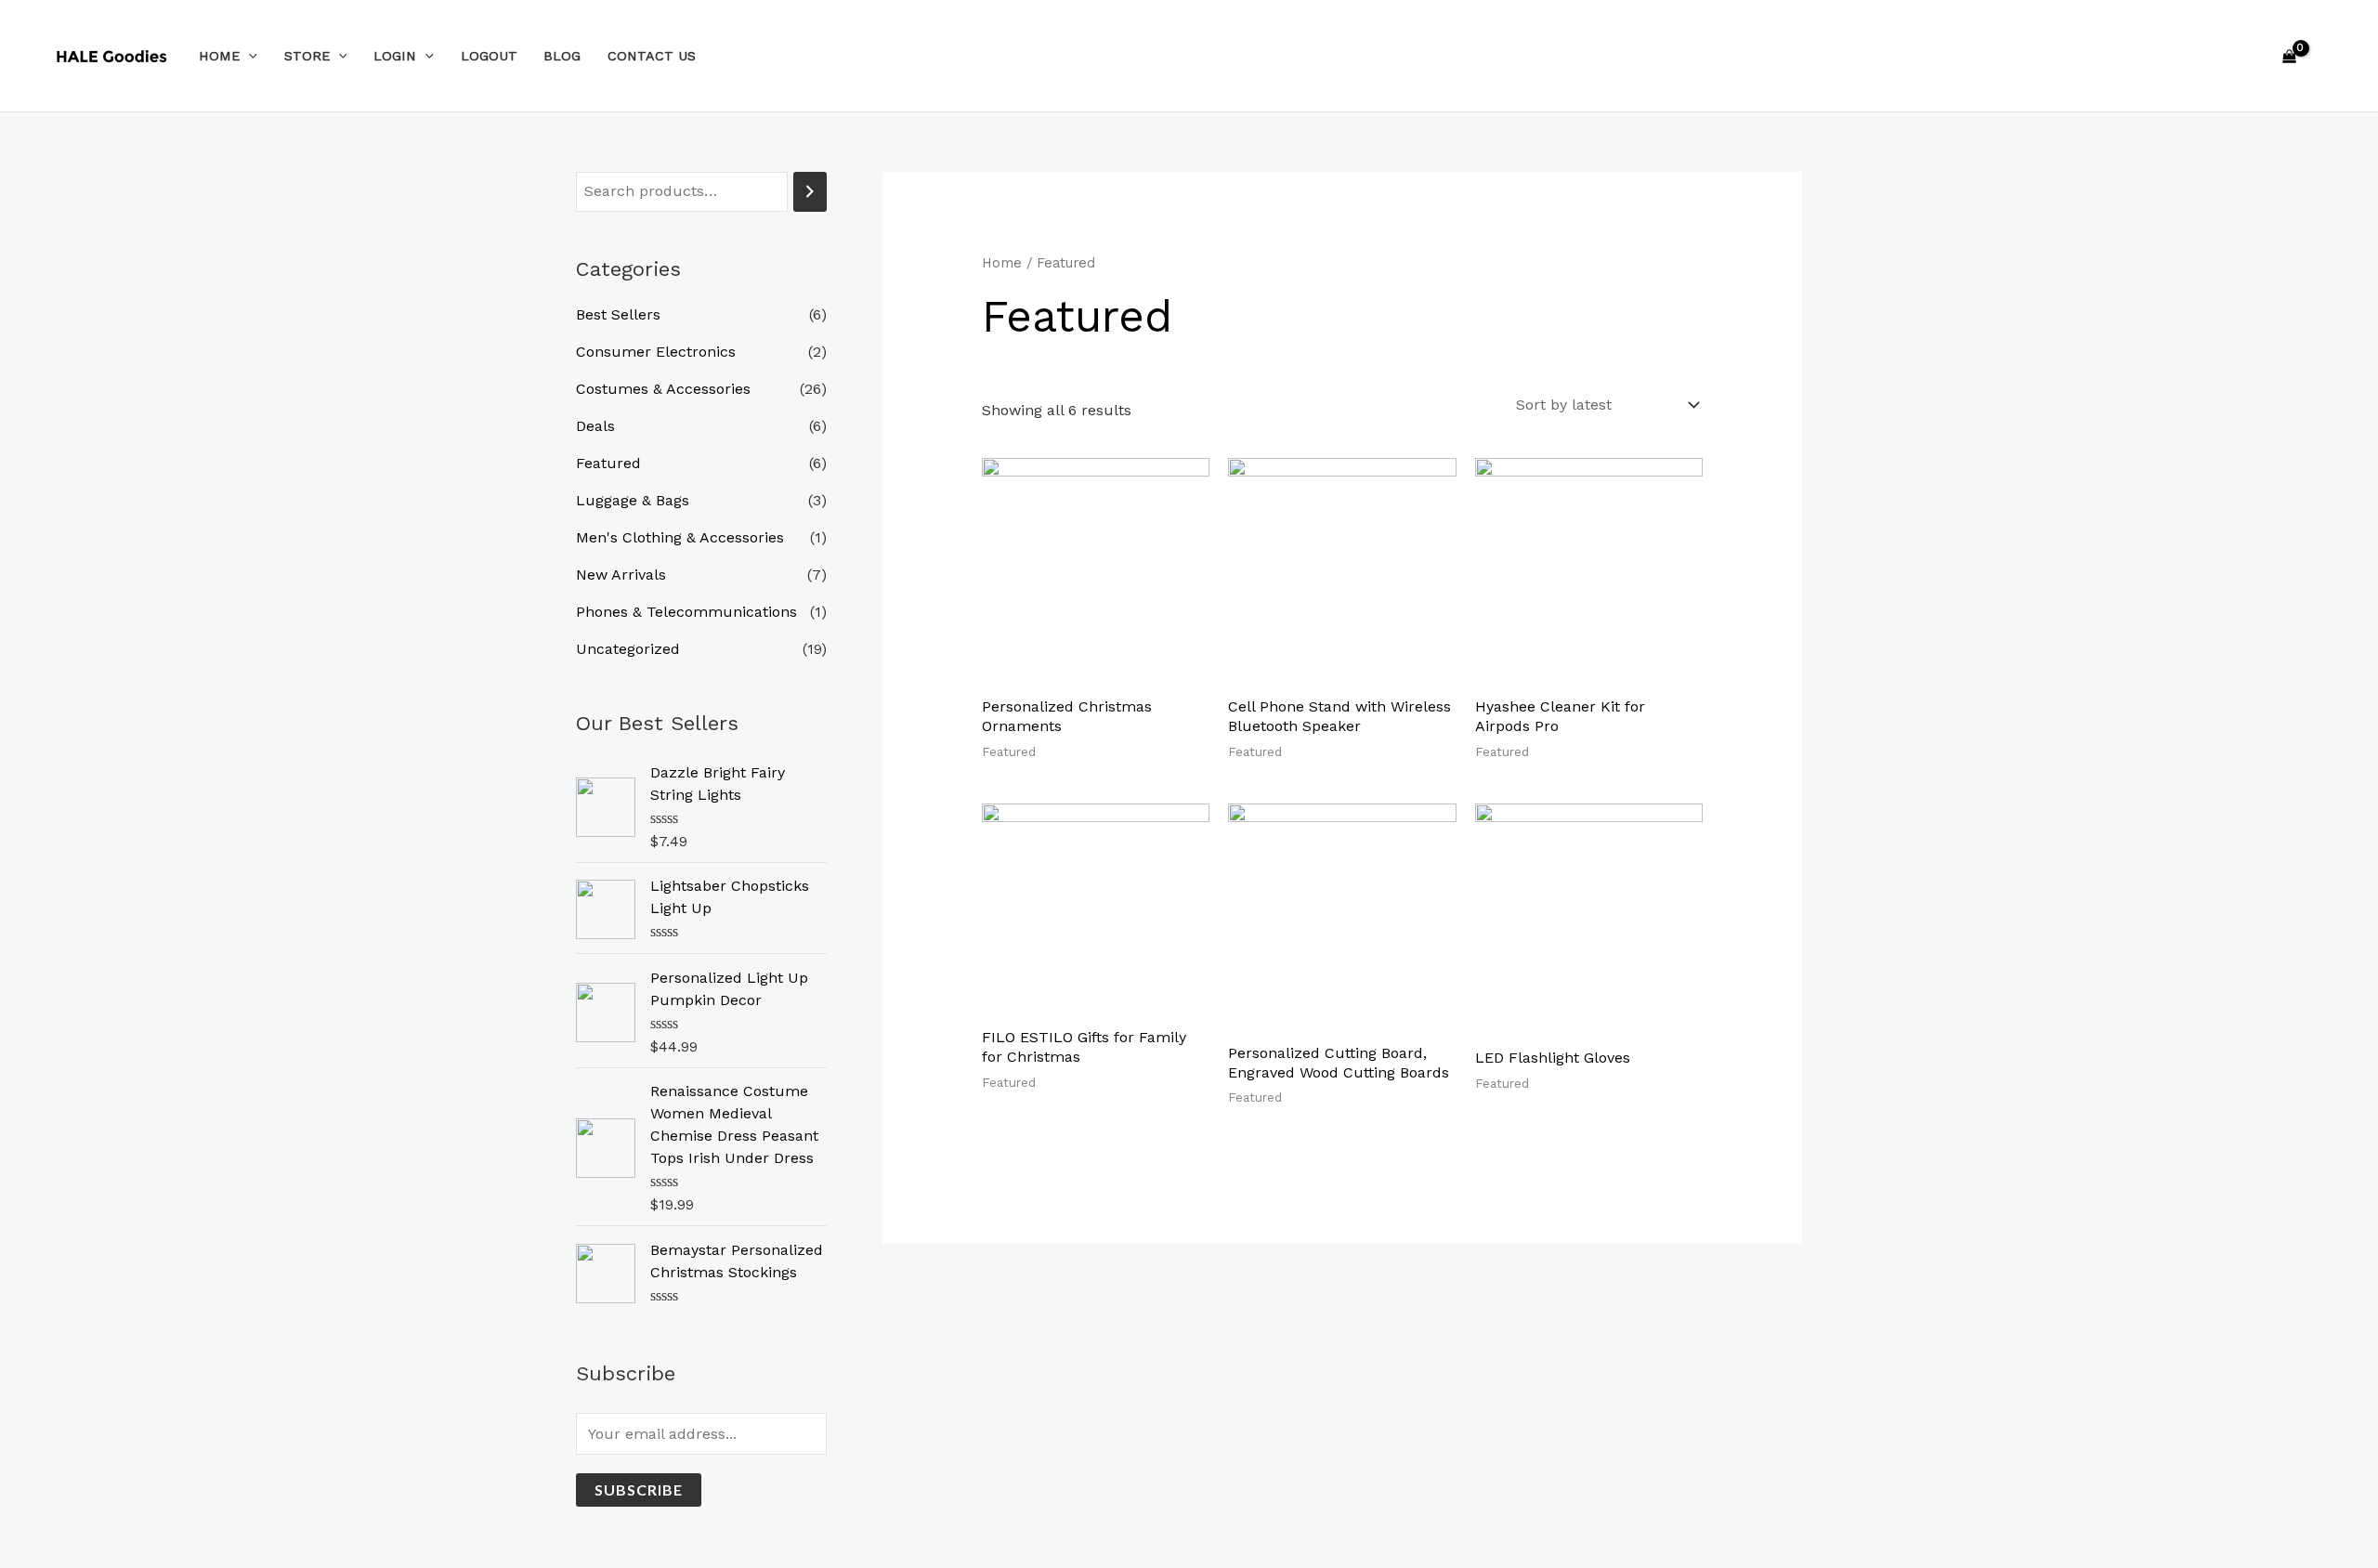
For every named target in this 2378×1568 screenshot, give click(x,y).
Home (219, 56)
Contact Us (652, 56)
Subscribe (639, 1490)
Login (395, 56)
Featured (608, 463)
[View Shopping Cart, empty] (2289, 56)
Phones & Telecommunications (686, 612)
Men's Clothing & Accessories (680, 537)
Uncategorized (628, 649)
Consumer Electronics (656, 352)
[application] (248, 56)
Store (307, 56)
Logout (489, 56)
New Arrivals (621, 575)
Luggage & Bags (633, 500)
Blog (562, 56)
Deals (595, 426)
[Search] (810, 192)
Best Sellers (618, 314)
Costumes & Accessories (663, 389)
